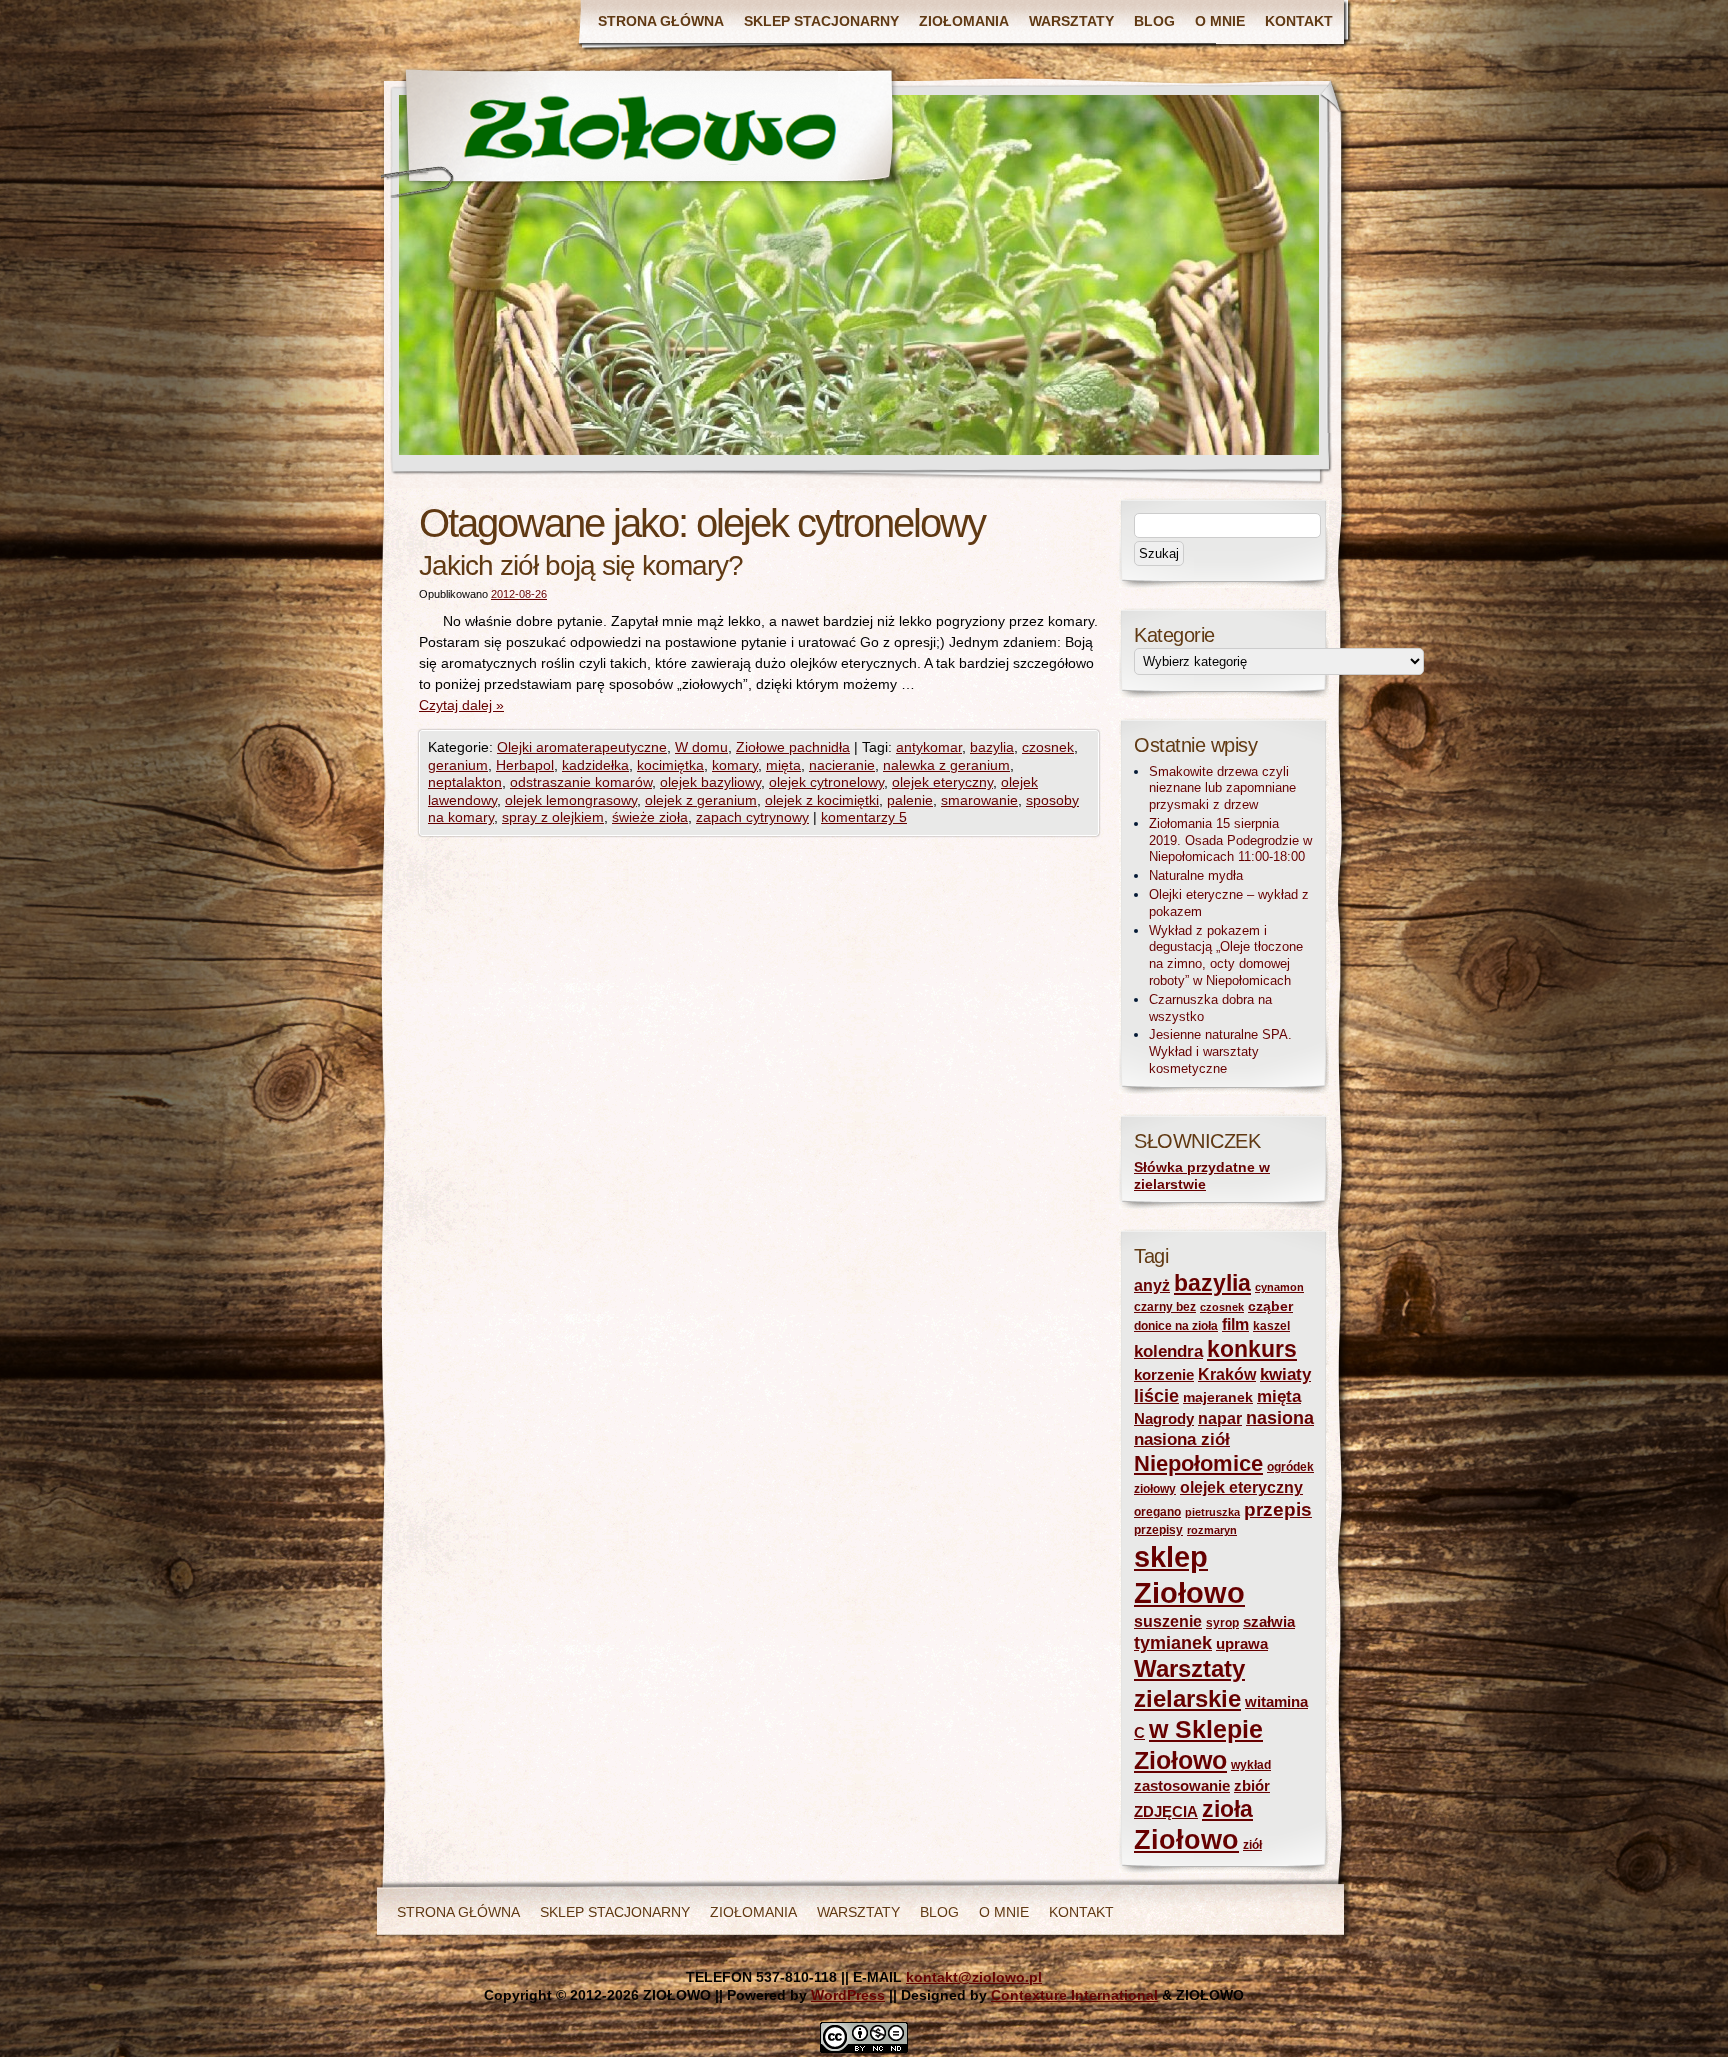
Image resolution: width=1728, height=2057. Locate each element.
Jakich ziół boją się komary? (581, 565)
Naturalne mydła (1196, 875)
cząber (1270, 1306)
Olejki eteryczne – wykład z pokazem (1229, 903)
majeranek (1218, 1397)
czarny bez (1165, 1307)
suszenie (1168, 1621)
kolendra (1168, 1351)
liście (1156, 1396)
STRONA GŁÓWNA (661, 21)
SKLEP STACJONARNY (821, 21)
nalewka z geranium (946, 765)
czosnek (1048, 747)
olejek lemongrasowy (571, 800)
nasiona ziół (1182, 1439)
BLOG (1154, 21)
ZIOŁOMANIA (964, 21)
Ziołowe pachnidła (793, 747)
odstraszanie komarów (581, 782)
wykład (1251, 1765)
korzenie (1164, 1375)
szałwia (1269, 1622)
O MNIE (1220, 21)
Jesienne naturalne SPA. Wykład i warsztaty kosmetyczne (1220, 1051)
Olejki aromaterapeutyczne (582, 747)
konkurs (1252, 1349)
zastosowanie (1182, 1786)
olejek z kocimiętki (822, 800)
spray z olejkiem (553, 817)
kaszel (1271, 1326)
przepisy (1158, 1530)
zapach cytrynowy (752, 817)
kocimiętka (670, 765)
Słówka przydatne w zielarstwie (1202, 1176)
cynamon (1279, 1287)
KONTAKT (1299, 21)
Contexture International (1074, 1995)
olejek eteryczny (942, 782)
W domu (701, 747)
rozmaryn (1212, 1530)
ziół (1252, 1845)
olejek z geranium (701, 800)
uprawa (1242, 1644)
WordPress (848, 1995)
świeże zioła (650, 817)
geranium (458, 765)
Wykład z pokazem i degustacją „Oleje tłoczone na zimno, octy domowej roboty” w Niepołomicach (1226, 955)
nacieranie (842, 765)
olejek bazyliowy (710, 782)
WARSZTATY (1071, 21)
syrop (1222, 1623)
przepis (1278, 1509)
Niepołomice (1198, 1463)
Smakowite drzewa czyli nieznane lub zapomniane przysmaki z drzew (1222, 788)
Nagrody (1164, 1419)
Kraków (1227, 1374)
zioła (1227, 1809)
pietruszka (1212, 1512)
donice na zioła (1176, 1326)
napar (1220, 1418)
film (1235, 1324)
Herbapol (525, 765)
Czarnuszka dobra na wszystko (1210, 1008)
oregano (1157, 1512)
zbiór (1252, 1786)
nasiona (1280, 1418)
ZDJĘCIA (1166, 1812)
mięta (783, 765)
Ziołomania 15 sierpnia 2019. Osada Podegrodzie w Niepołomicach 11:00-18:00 (1230, 840)
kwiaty (1285, 1374)
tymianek (1173, 1643)
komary (735, 765)
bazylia (992, 747)
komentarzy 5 (864, 817)
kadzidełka (595, 765)
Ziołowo (1186, 1840)
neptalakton (465, 782)
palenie (910, 800)
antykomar (929, 747)
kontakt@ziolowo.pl (974, 1977)
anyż (1152, 1285)
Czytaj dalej (461, 705)
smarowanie (979, 800)
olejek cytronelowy (826, 782)
